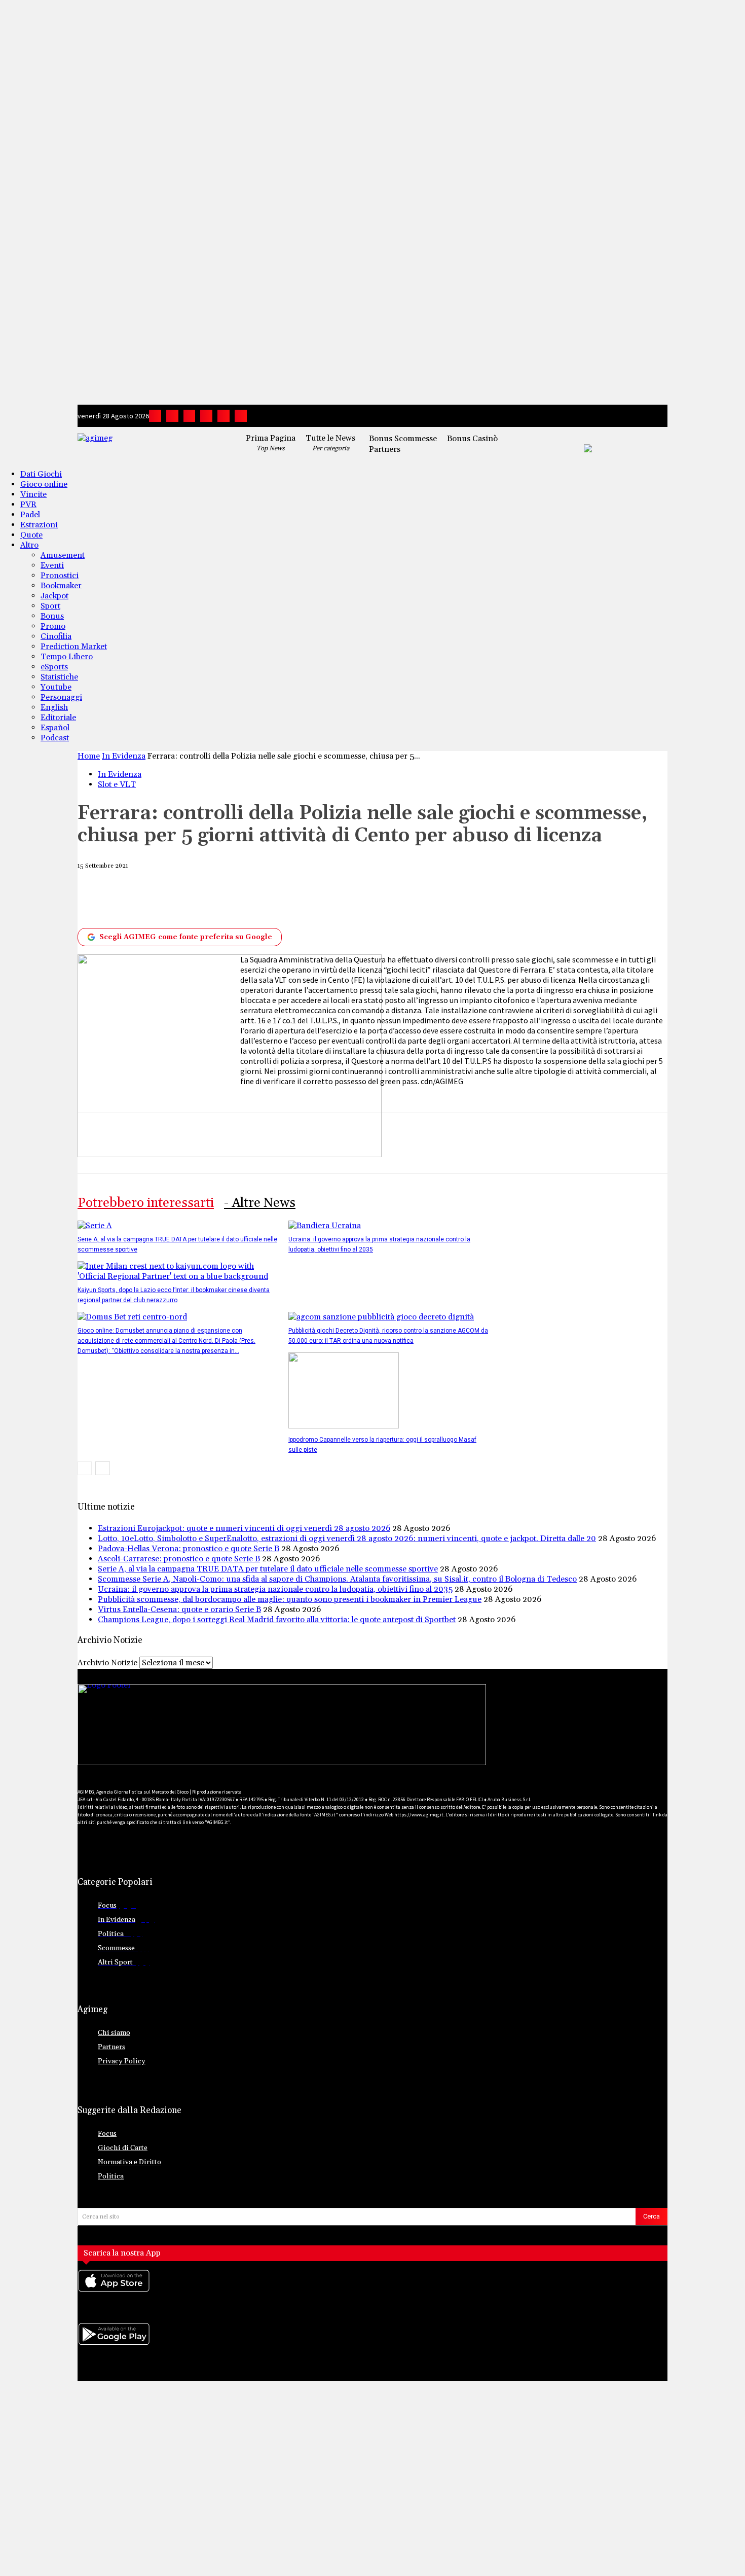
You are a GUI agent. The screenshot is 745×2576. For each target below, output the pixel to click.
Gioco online (44, 484)
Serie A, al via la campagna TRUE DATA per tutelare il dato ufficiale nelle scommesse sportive (268, 1569)
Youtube (56, 687)
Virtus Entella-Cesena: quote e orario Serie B (179, 1609)
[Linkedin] (190, 416)
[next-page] (103, 1468)
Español (55, 728)
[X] (223, 416)
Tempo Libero (67, 657)
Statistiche (59, 677)
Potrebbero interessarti (146, 1203)
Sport (50, 606)
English (54, 707)
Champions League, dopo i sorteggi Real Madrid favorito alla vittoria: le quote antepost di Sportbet (277, 1620)
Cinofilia (56, 636)
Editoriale (58, 718)
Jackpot (54, 596)
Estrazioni (39, 525)
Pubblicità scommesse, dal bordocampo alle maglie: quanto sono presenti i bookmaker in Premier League (290, 1599)
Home (89, 756)
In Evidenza (124, 756)
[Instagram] (172, 416)
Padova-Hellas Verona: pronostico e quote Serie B (189, 1549)
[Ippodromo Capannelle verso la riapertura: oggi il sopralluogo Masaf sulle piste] (344, 1426)
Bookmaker (61, 586)
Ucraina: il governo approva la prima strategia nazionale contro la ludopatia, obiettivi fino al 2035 (275, 1589)
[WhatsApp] (246, 899)
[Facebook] (155, 416)
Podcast (55, 738)
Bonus (52, 616)
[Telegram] (206, 416)
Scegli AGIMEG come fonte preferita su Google (186, 937)
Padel (30, 515)
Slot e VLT (117, 784)
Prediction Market (74, 647)
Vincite (33, 494)
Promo (53, 626)
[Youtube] (241, 416)
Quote (31, 535)
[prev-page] (85, 1468)
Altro (29, 545)
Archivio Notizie (107, 1663)
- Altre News (260, 1203)
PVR (28, 505)
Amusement (63, 555)
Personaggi (61, 697)
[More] (433, 899)
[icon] (372, 2291)
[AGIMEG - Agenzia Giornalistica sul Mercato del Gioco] (149, 446)
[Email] (321, 899)
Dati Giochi (41, 474)
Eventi (52, 565)
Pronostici (60, 576)
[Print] (358, 899)
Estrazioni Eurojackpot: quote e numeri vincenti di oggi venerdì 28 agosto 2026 (244, 1528)
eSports (54, 667)
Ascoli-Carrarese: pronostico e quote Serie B (179, 1559)
